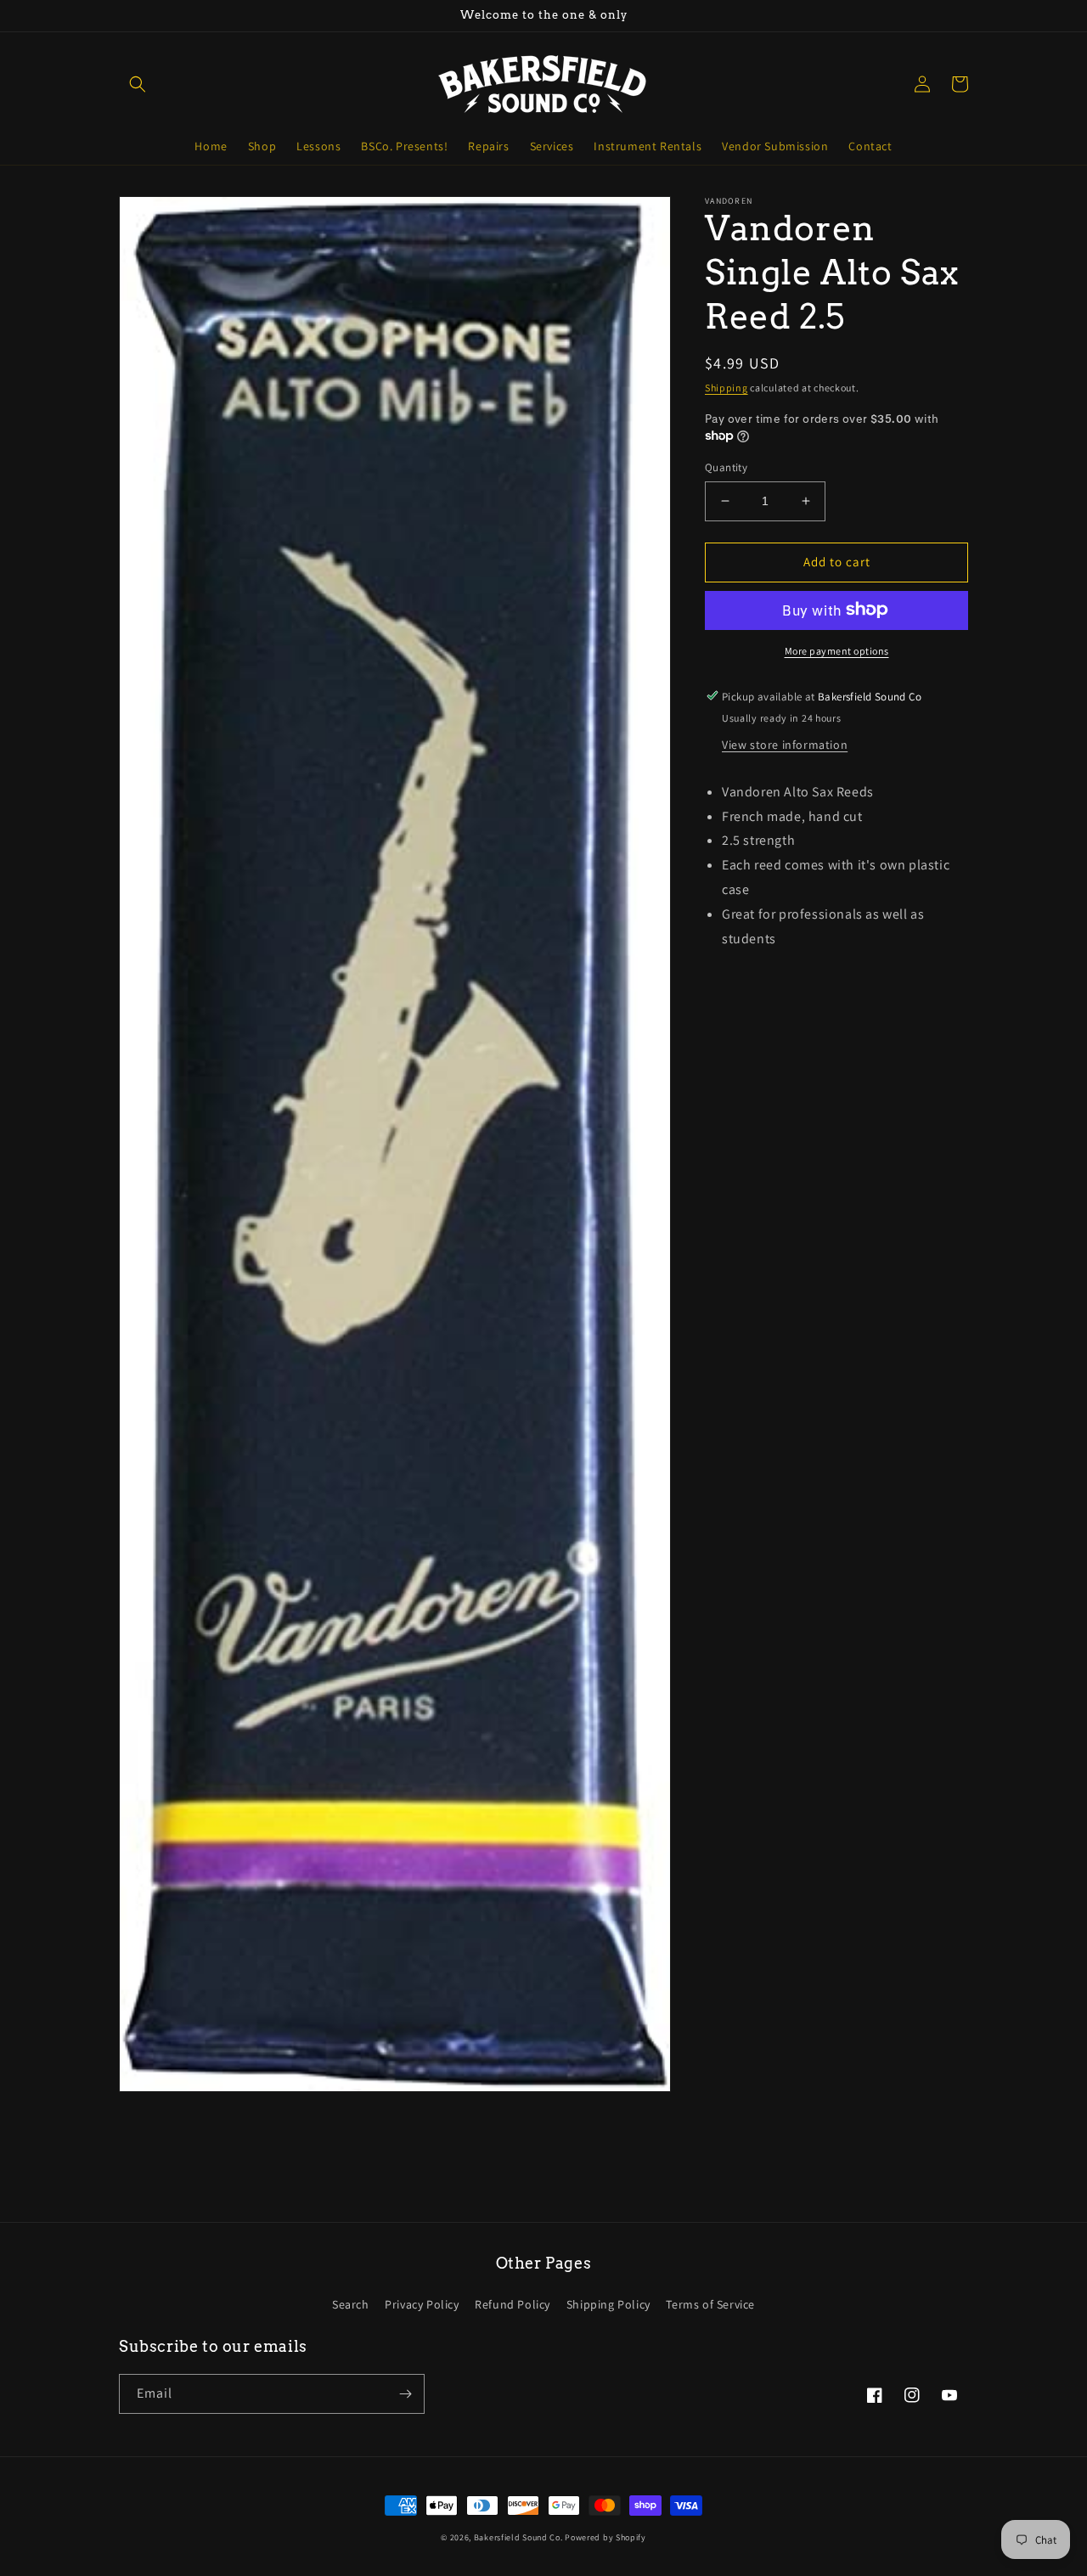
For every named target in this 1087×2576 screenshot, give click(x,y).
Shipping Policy (608, 2304)
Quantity (726, 467)
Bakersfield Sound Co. (518, 2537)
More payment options (837, 650)
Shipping (727, 388)
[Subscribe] (405, 2394)
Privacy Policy (422, 2304)
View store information (785, 744)
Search (351, 2304)
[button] (138, 84)
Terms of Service (710, 2304)
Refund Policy (513, 2304)
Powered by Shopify (605, 2537)
